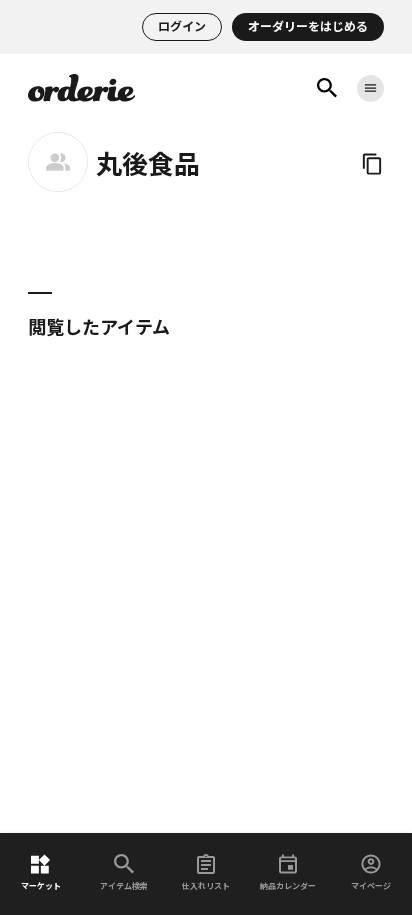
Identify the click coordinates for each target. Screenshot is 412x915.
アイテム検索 (124, 885)
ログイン (182, 26)
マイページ (371, 885)
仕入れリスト (206, 885)
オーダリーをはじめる (308, 26)
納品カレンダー (288, 885)
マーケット (41, 885)
